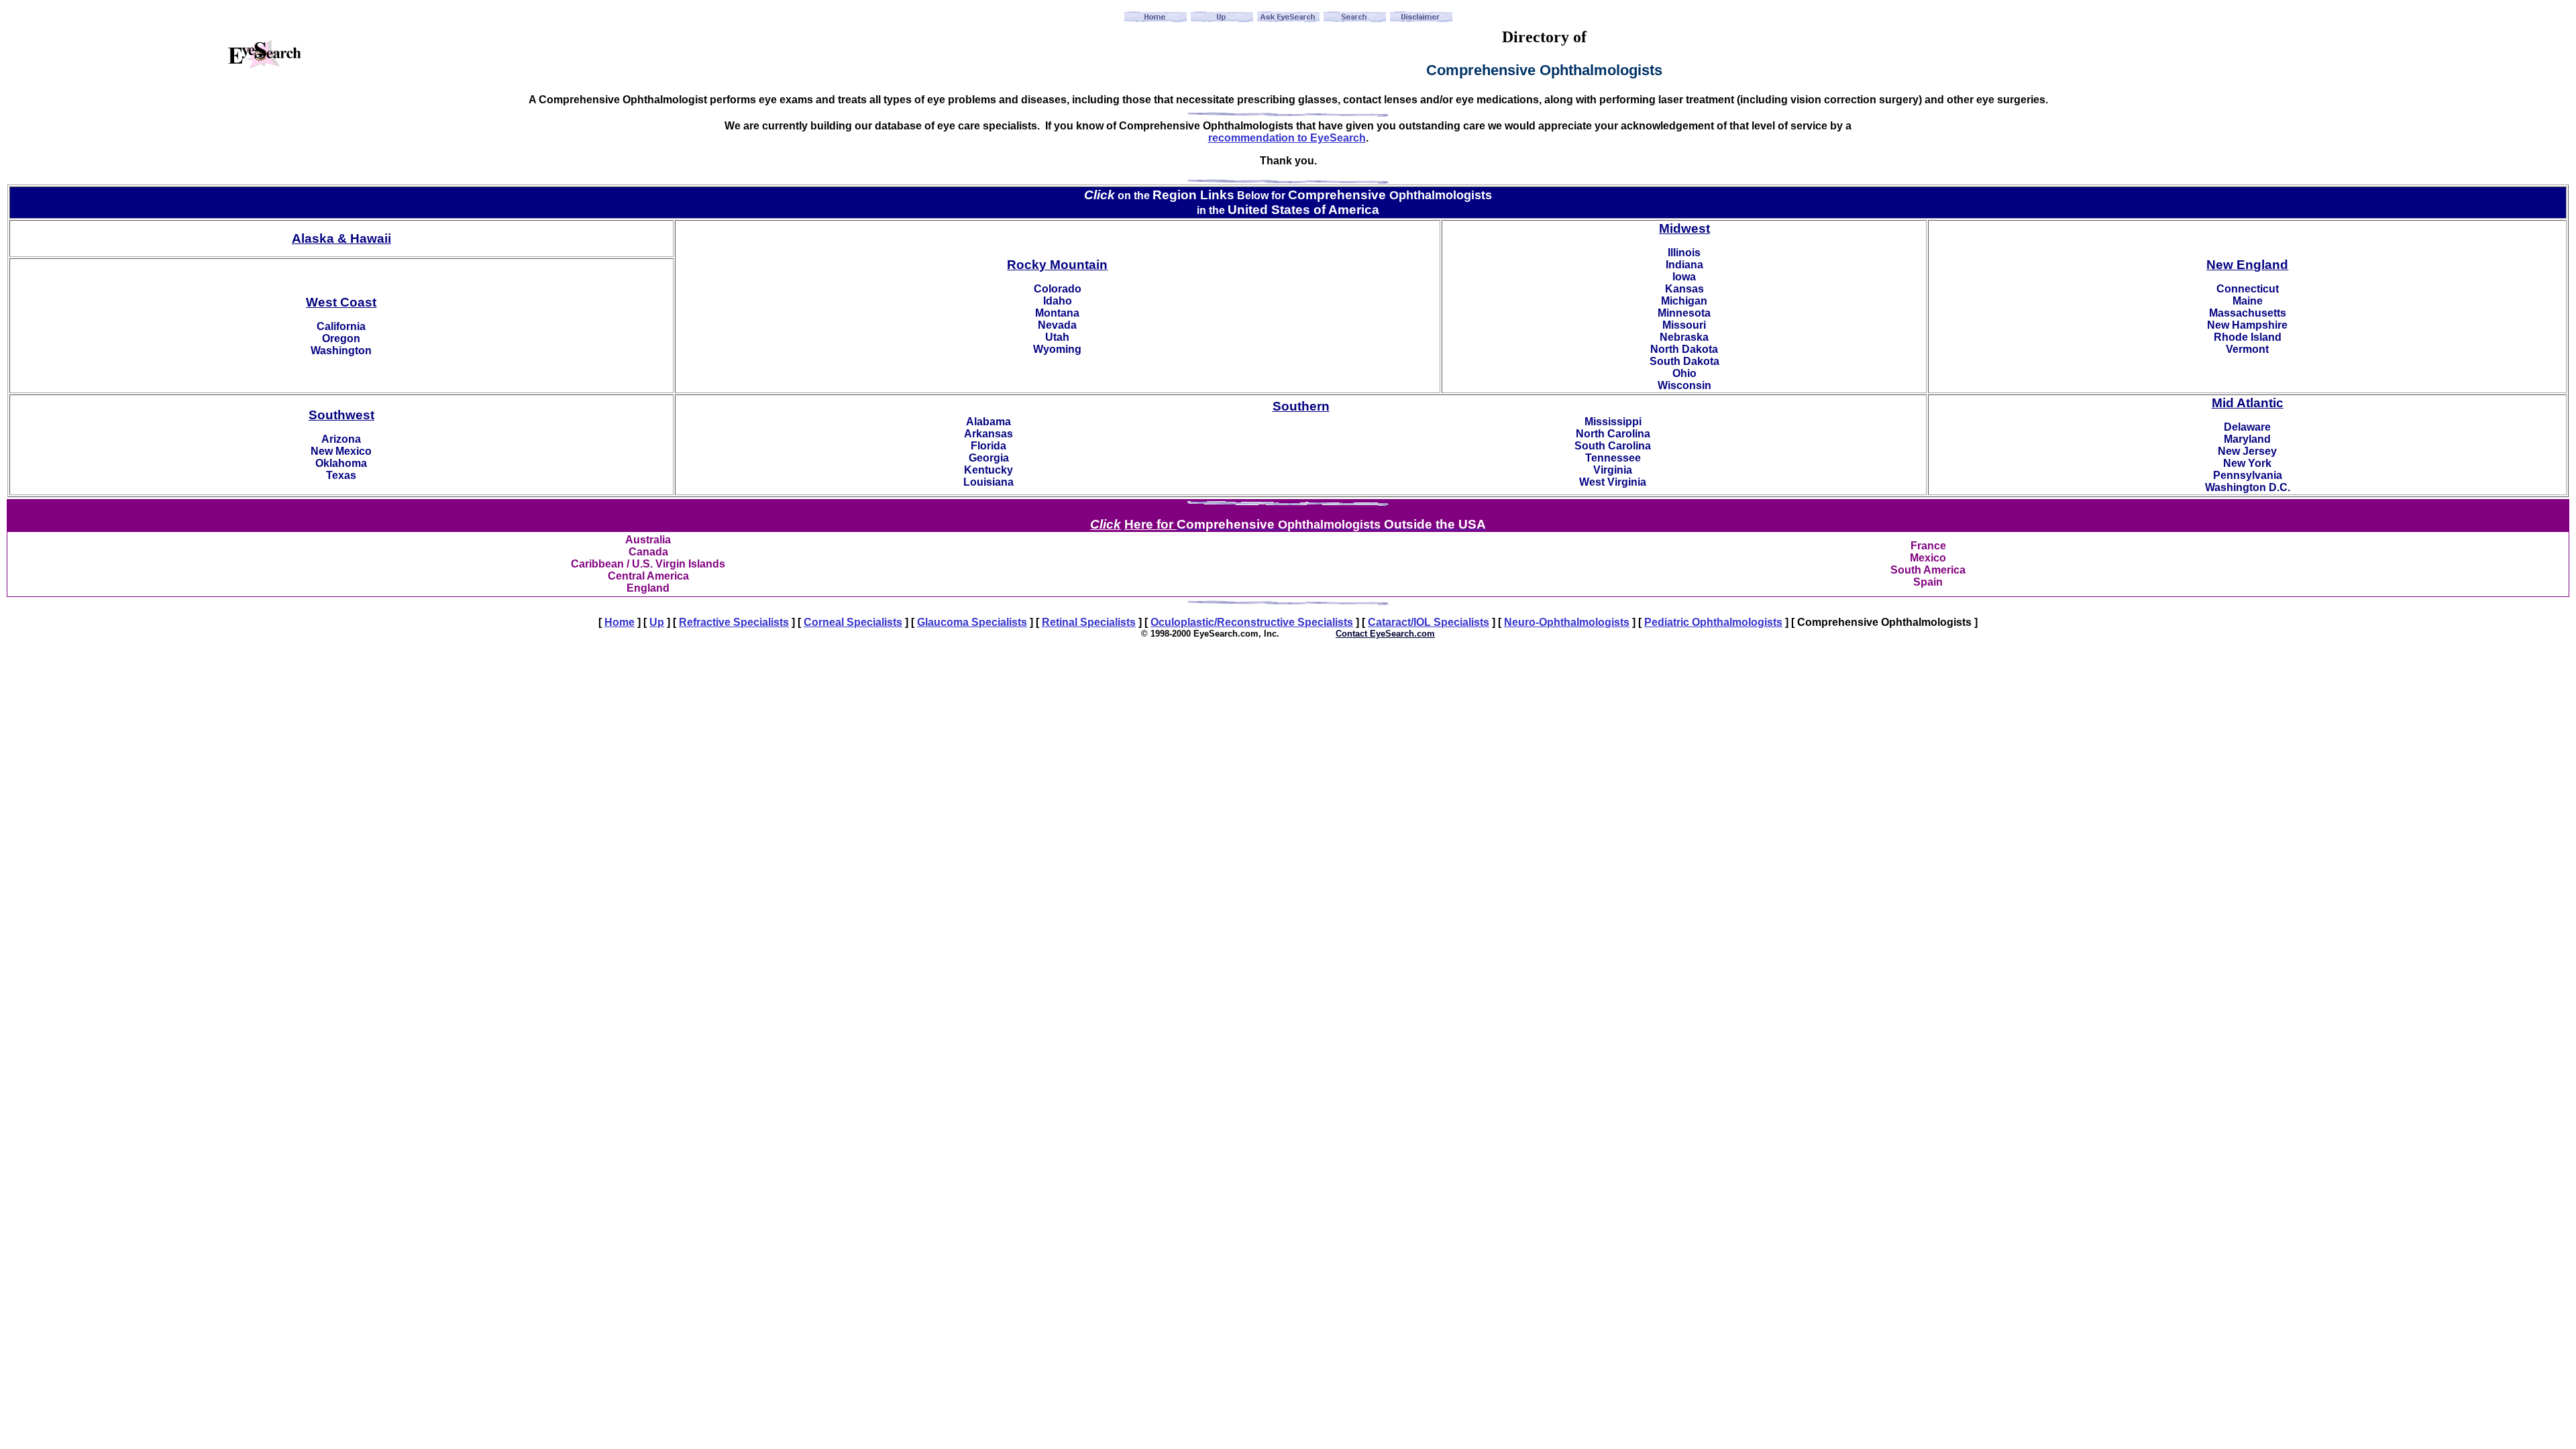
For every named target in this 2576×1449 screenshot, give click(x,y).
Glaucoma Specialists (972, 622)
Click (1106, 524)
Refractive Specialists (734, 622)
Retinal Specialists (1089, 622)
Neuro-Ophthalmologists (1567, 622)
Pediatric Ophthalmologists (1713, 622)
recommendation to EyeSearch (1287, 138)
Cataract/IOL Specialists (1429, 622)
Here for (1150, 524)
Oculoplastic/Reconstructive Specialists (1252, 622)
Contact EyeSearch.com (1385, 634)
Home (620, 622)
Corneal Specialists (853, 622)
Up (657, 622)
